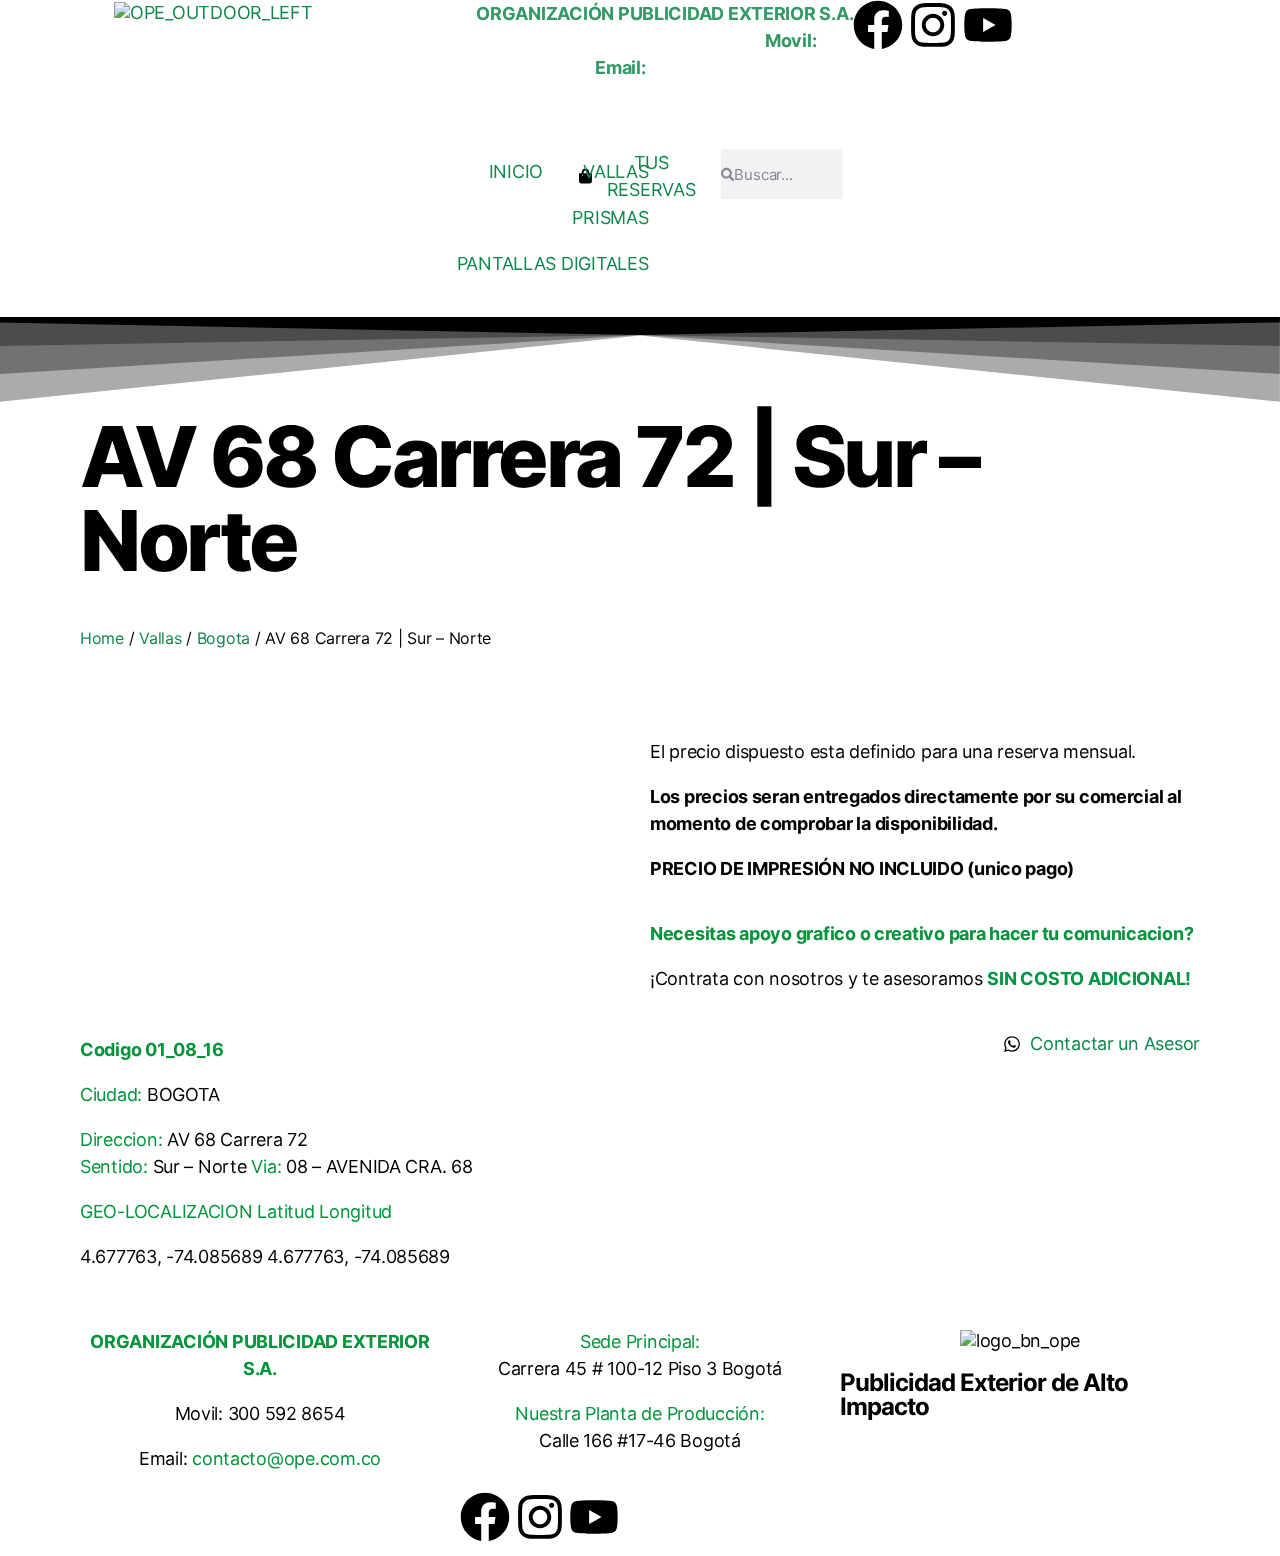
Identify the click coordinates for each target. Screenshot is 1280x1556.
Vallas (160, 638)
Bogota (223, 638)
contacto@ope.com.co (286, 1458)
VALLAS (615, 171)
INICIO (516, 171)
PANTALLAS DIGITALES (553, 263)
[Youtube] (988, 25)
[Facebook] (878, 25)
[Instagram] (933, 25)
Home (102, 638)
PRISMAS (610, 217)
